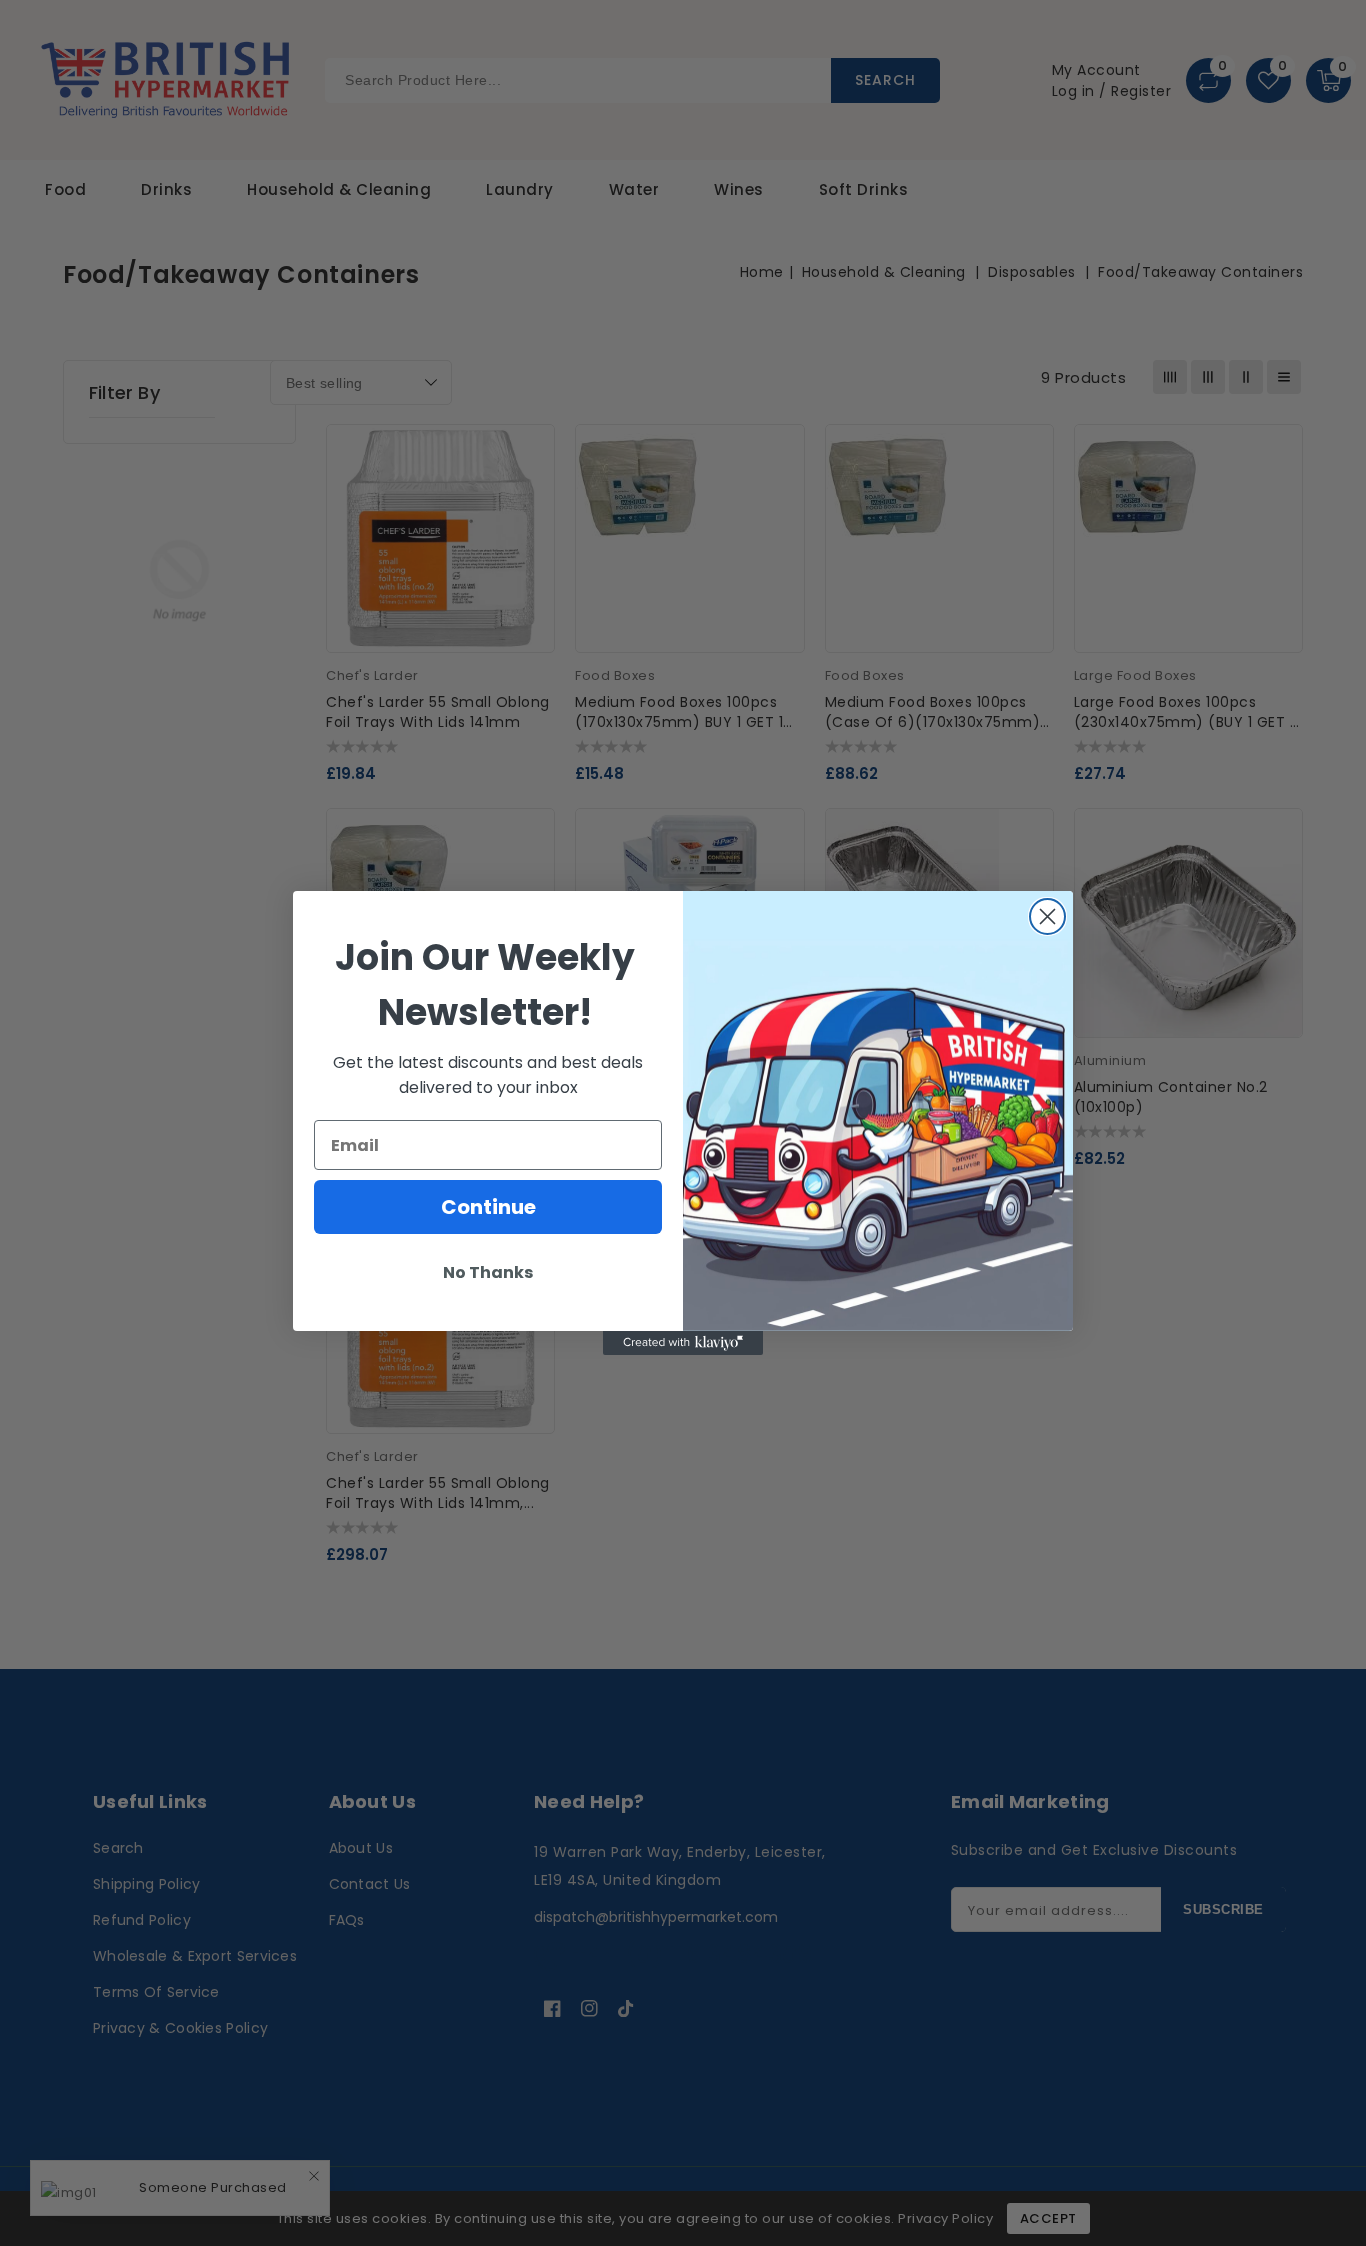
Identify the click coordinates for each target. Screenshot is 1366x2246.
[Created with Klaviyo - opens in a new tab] (683, 1343)
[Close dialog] (1047, 916)
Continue (488, 1207)
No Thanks (488, 1272)
